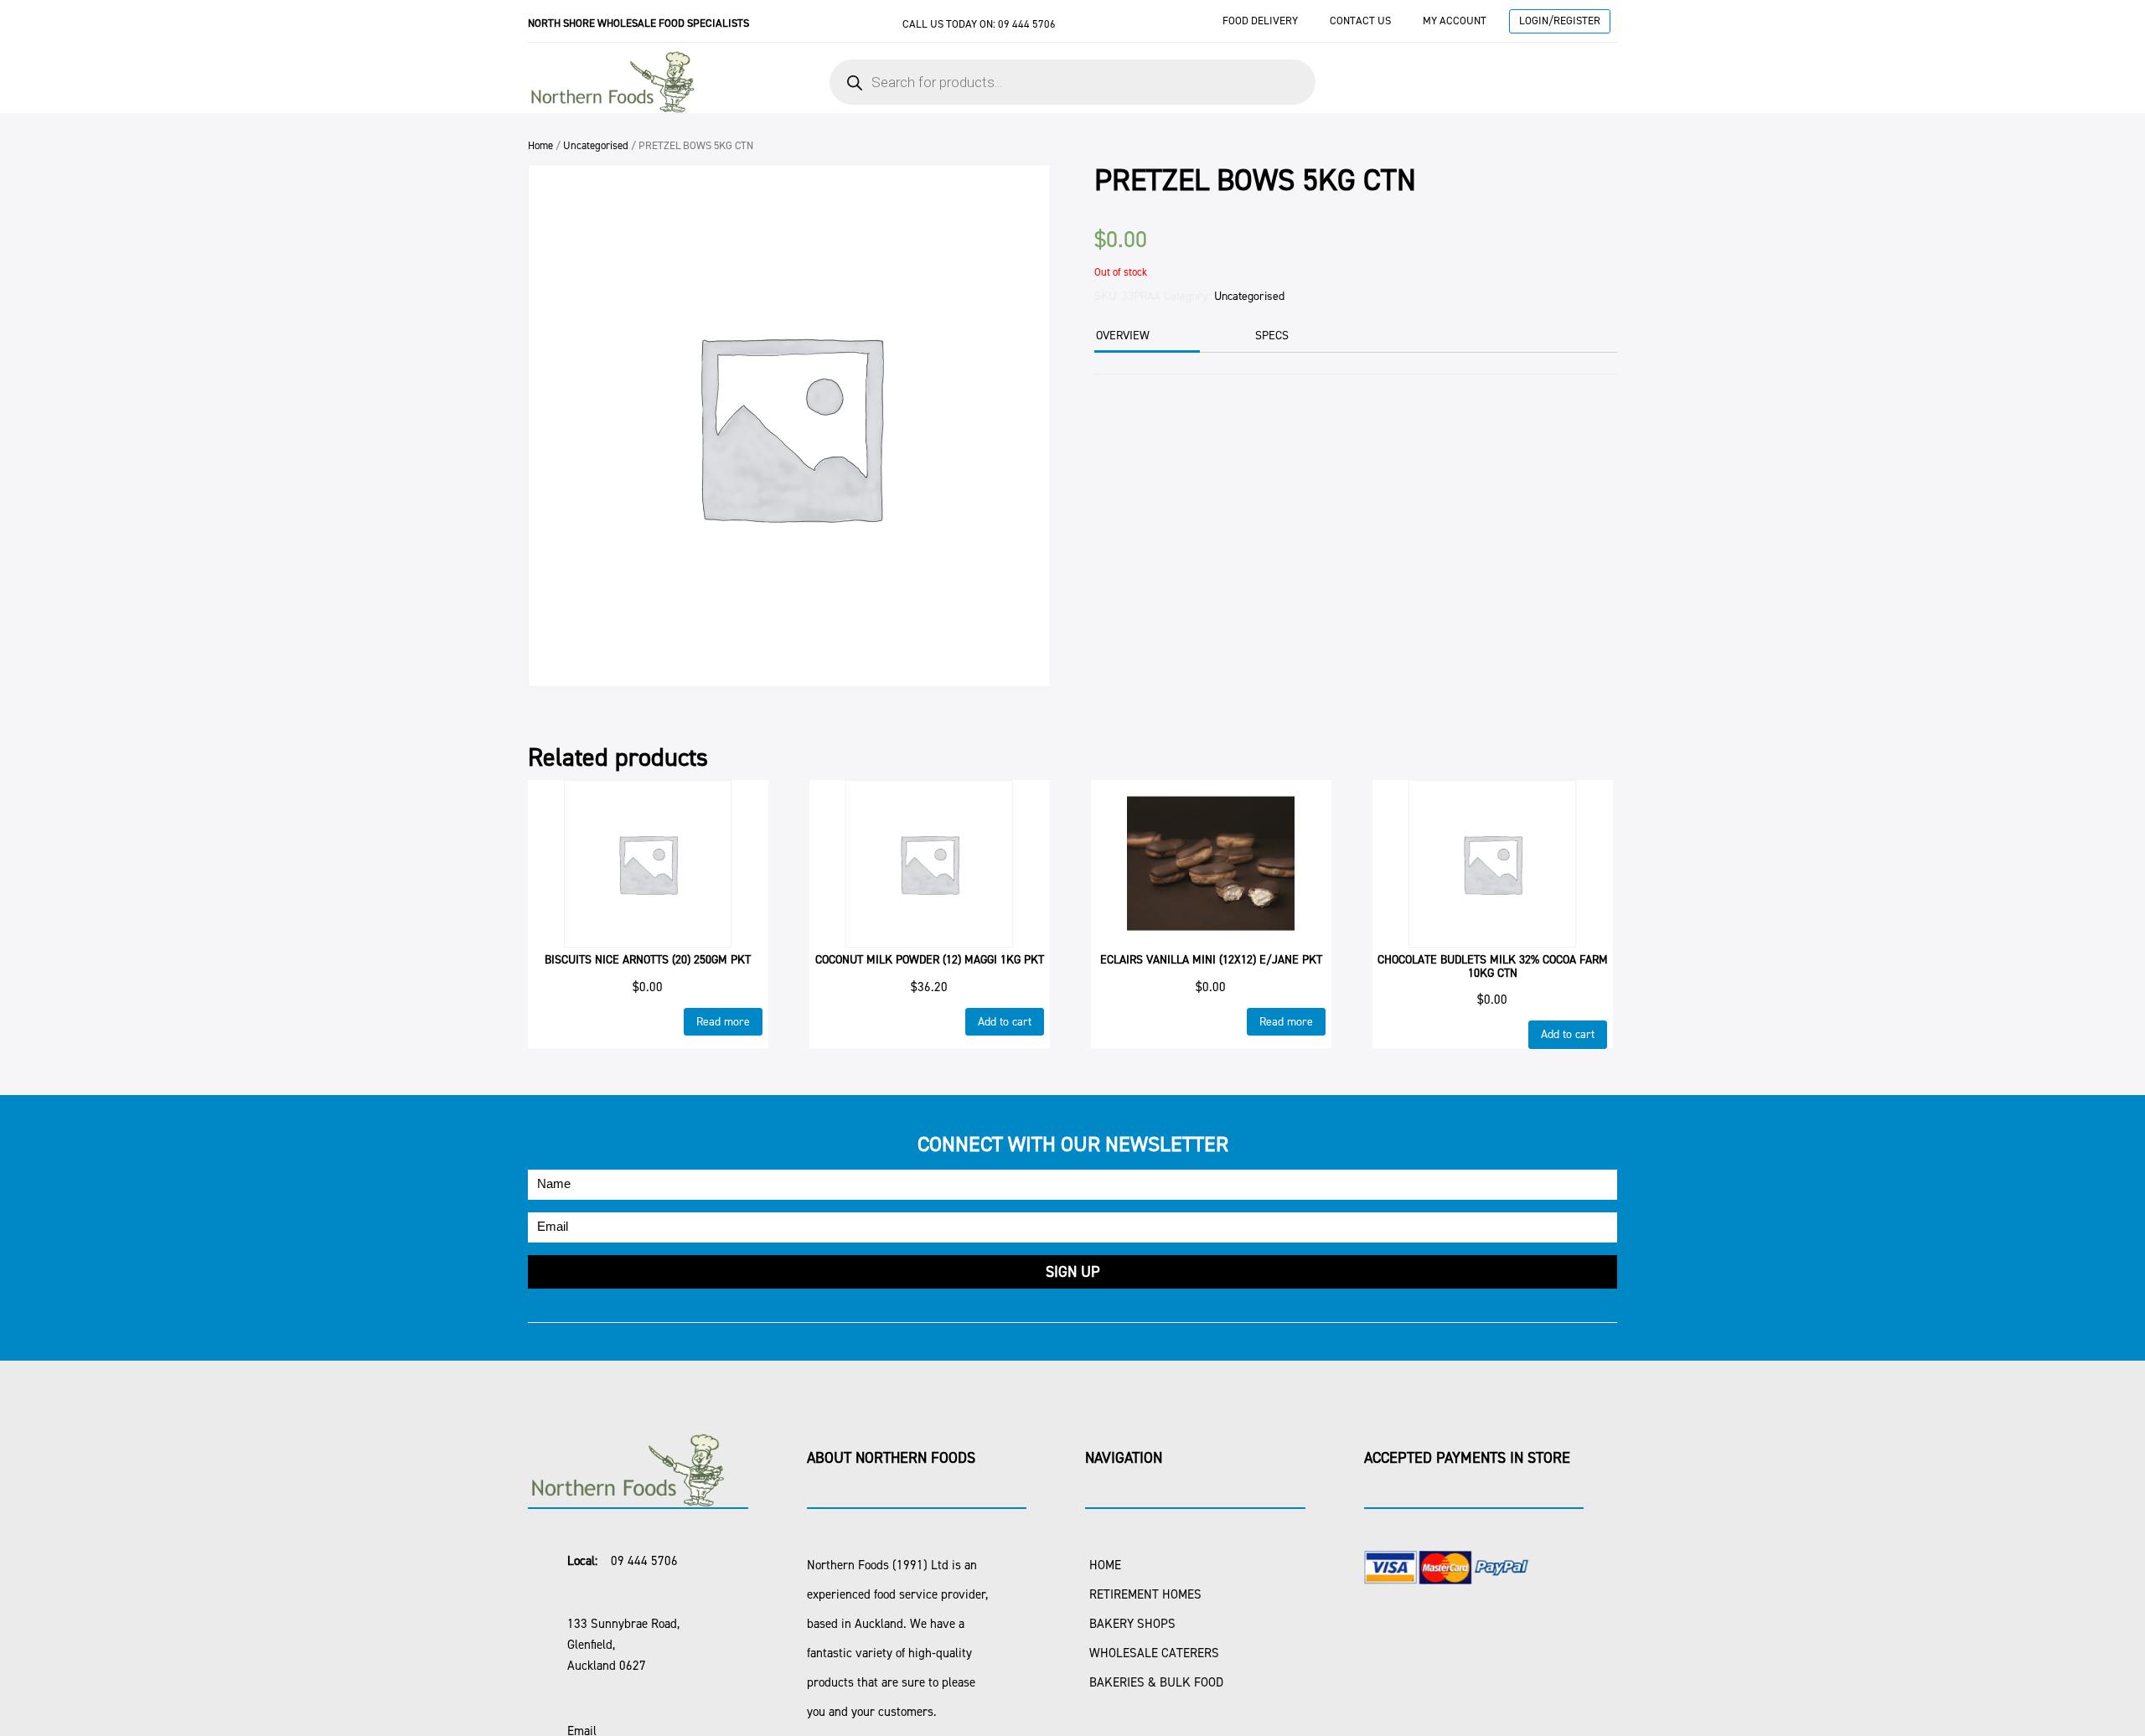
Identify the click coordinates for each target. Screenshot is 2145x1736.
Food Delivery (1260, 21)
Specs (1272, 336)
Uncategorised (596, 145)
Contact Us (1360, 21)
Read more (723, 1022)
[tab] (1145, 337)
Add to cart (1005, 1022)
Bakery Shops (1132, 1624)
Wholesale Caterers (1154, 1653)
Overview (1123, 336)
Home (540, 145)
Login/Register (1560, 21)
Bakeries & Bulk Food (1156, 1682)
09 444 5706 (1027, 24)
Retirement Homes (1145, 1594)
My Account (1455, 21)
